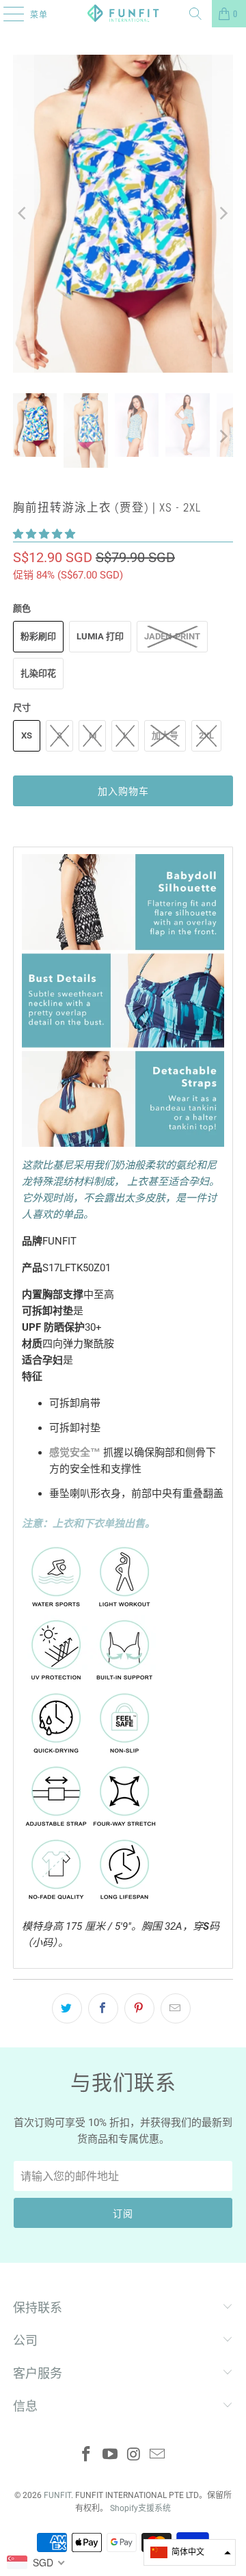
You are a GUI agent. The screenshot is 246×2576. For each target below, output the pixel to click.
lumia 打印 (100, 636)
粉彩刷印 (38, 636)
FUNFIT (57, 2495)
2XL (206, 735)
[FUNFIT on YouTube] (111, 2455)
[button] (44, 534)
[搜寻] (195, 14)
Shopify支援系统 (140, 2508)
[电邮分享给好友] (176, 2008)
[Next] (223, 214)
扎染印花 (38, 673)
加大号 (165, 735)
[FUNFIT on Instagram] (135, 2455)
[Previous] (23, 214)
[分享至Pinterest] (139, 2008)
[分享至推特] (67, 2008)
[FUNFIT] (123, 14)
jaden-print (172, 636)
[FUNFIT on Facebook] (87, 2455)
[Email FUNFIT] (158, 2455)
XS (27, 735)
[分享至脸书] (103, 2008)
